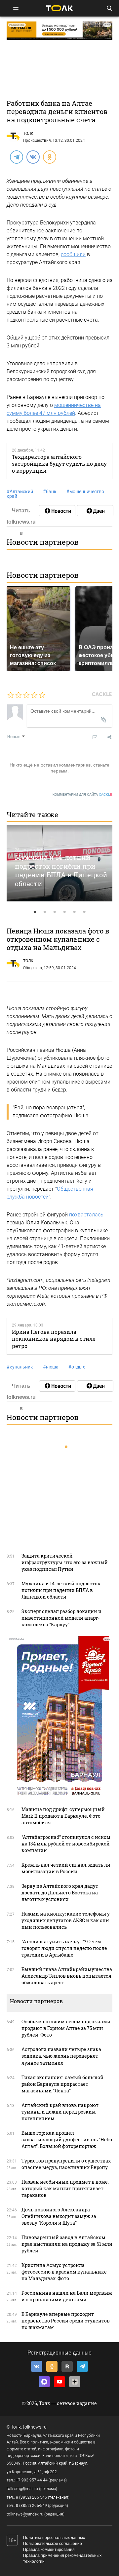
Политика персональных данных (54, 2538)
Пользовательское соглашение (53, 2544)
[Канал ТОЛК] (95, 511)
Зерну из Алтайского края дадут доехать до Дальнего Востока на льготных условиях (60, 1893)
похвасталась (86, 1215)
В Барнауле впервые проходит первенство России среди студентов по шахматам (66, 2321)
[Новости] (57, 511)
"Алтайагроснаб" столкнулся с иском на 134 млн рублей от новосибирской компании (66, 1844)
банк (50, 492)
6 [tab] (84, 912)
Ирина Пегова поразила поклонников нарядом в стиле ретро (54, 1339)
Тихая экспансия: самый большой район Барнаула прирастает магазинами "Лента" (62, 2084)
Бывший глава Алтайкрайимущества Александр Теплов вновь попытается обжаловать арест (67, 1976)
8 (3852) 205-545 (31, 2497)
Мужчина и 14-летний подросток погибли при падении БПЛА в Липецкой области (61, 870)
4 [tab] (64, 912)
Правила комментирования (49, 2550)
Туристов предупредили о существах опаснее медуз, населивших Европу (66, 2164)
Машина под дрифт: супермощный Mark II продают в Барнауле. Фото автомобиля (63, 1816)
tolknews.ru (35, 2427)
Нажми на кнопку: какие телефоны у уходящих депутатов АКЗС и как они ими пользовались (66, 1920)
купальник (20, 1367)
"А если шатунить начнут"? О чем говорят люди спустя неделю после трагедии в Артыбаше (64, 1948)
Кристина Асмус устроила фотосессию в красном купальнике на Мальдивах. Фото (64, 2272)
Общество (33, 968)
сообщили (73, 254)
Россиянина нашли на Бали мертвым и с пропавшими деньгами (67, 2296)
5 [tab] (74, 912)
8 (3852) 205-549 (31, 2506)
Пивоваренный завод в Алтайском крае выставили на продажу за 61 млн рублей (67, 2244)
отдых (77, 1367)
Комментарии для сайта (82, 794)
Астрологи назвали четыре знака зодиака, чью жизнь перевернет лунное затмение (61, 2056)
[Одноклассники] (49, 157)
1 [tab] (35, 912)
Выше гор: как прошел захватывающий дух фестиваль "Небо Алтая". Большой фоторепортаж (67, 2140)
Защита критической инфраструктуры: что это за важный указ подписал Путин (65, 1562)
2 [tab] (45, 912)
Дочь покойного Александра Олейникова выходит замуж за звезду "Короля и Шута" (59, 2216)
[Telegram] (16, 157)
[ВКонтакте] (33, 157)
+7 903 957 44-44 (32, 2480)
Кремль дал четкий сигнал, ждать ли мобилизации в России (66, 1868)
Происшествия (37, 140)
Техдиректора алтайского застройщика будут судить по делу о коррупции (59, 464)
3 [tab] (55, 912)
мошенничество (85, 492)
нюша (51, 1367)
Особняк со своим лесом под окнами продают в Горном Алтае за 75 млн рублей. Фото (66, 2028)
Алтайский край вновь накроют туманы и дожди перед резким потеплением (60, 2112)
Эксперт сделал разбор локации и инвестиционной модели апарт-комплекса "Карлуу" (61, 1618)
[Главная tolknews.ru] (59, 8)
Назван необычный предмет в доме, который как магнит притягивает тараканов (65, 2188)
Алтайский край (20, 494)
